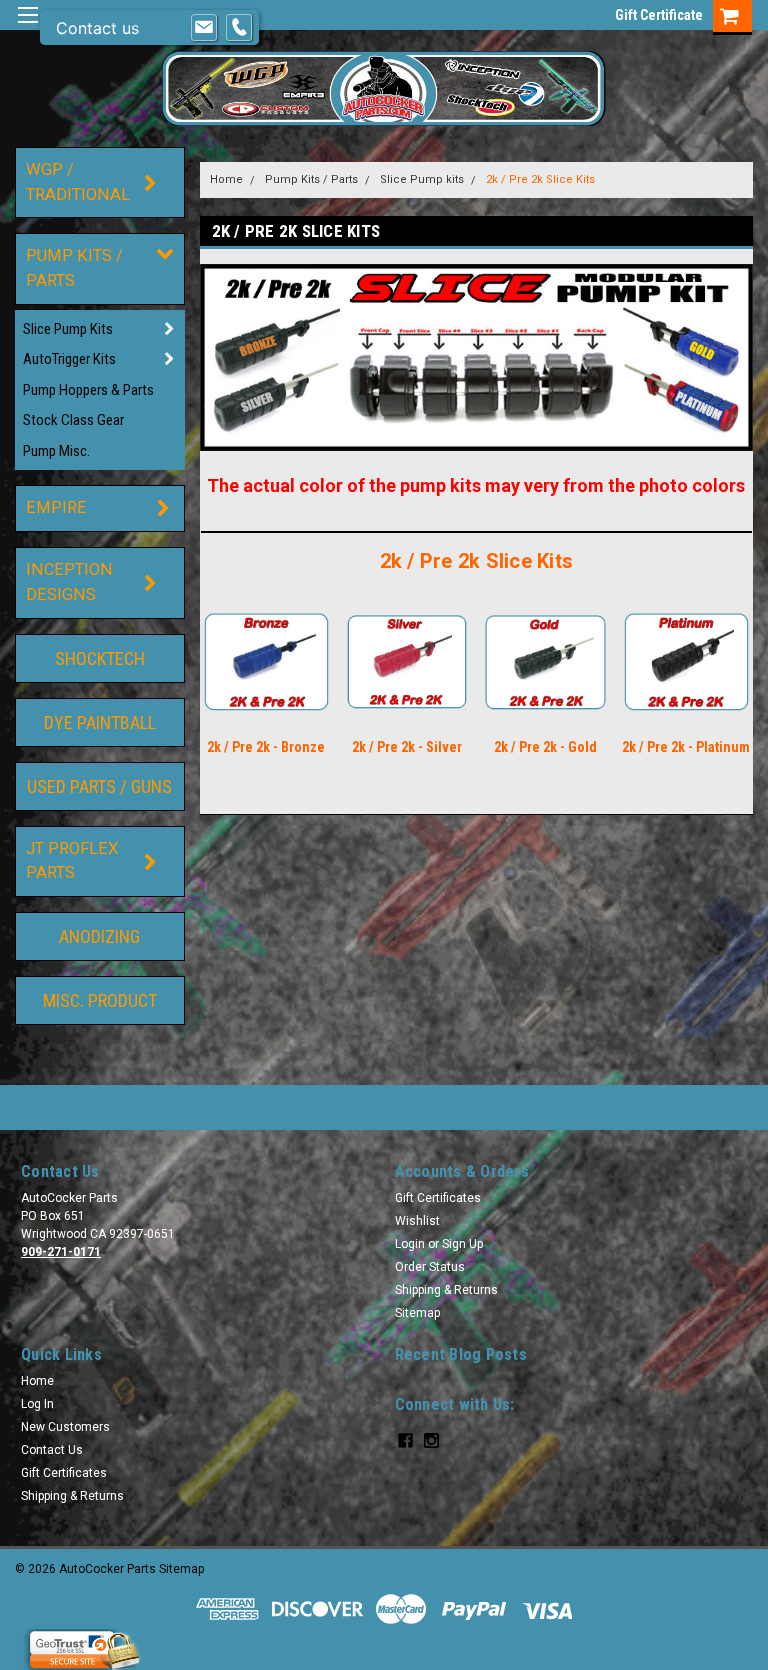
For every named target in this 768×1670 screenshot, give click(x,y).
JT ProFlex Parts (72, 861)
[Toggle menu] (27, 27)
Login (410, 1244)
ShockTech (100, 658)
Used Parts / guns (99, 786)
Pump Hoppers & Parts (88, 390)
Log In (37, 1404)
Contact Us (52, 1450)
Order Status (430, 1267)
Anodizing (99, 936)
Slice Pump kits (68, 329)
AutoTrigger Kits (69, 359)
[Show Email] (204, 28)
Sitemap (417, 1313)
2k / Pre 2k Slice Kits (540, 179)
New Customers (65, 1427)
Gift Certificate (659, 15)
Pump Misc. (56, 451)
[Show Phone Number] (239, 28)
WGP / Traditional (78, 182)
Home (226, 179)
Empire (56, 507)
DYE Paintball (100, 722)
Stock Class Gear (73, 420)
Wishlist (417, 1221)
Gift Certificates (438, 1198)
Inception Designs (69, 582)
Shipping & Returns (446, 1290)
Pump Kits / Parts (74, 268)
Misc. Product (100, 1000)
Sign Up (462, 1244)
